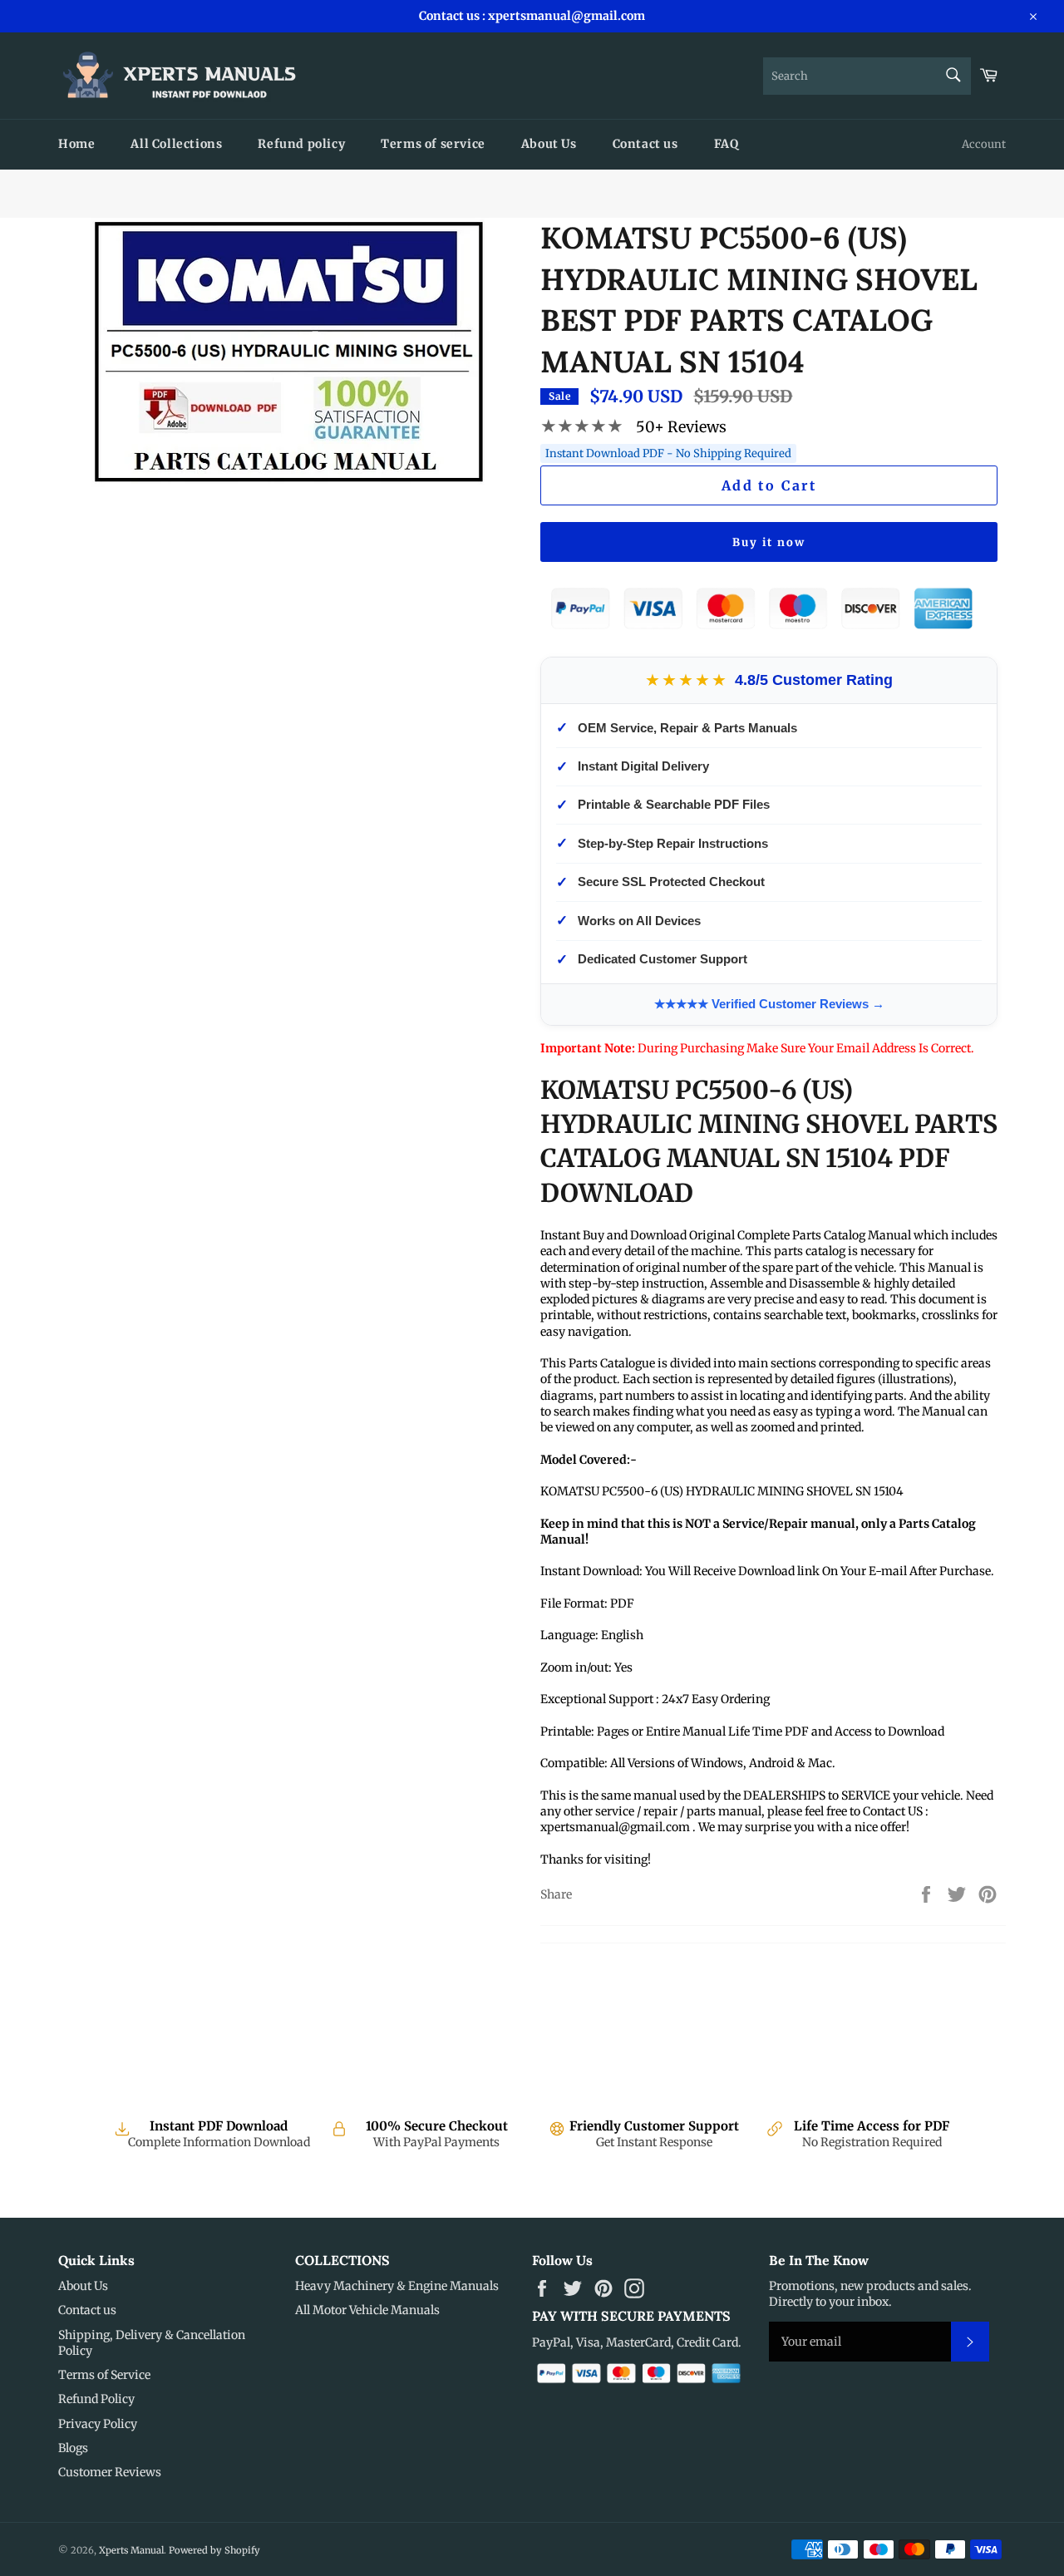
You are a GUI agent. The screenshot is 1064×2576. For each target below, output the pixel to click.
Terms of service (433, 144)
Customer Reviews (110, 2472)
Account (984, 144)
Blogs (73, 2448)
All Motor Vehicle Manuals (367, 2310)
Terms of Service (104, 2375)
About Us (549, 144)
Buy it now (769, 542)
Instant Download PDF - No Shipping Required (668, 453)
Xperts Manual (131, 2550)
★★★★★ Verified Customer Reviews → (769, 1004)
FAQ (727, 144)
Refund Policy (96, 2399)
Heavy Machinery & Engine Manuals (397, 2286)
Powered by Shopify (214, 2550)
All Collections (176, 144)
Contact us (645, 144)
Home (76, 144)
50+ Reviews (681, 427)
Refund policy (301, 144)
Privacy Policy (98, 2424)
